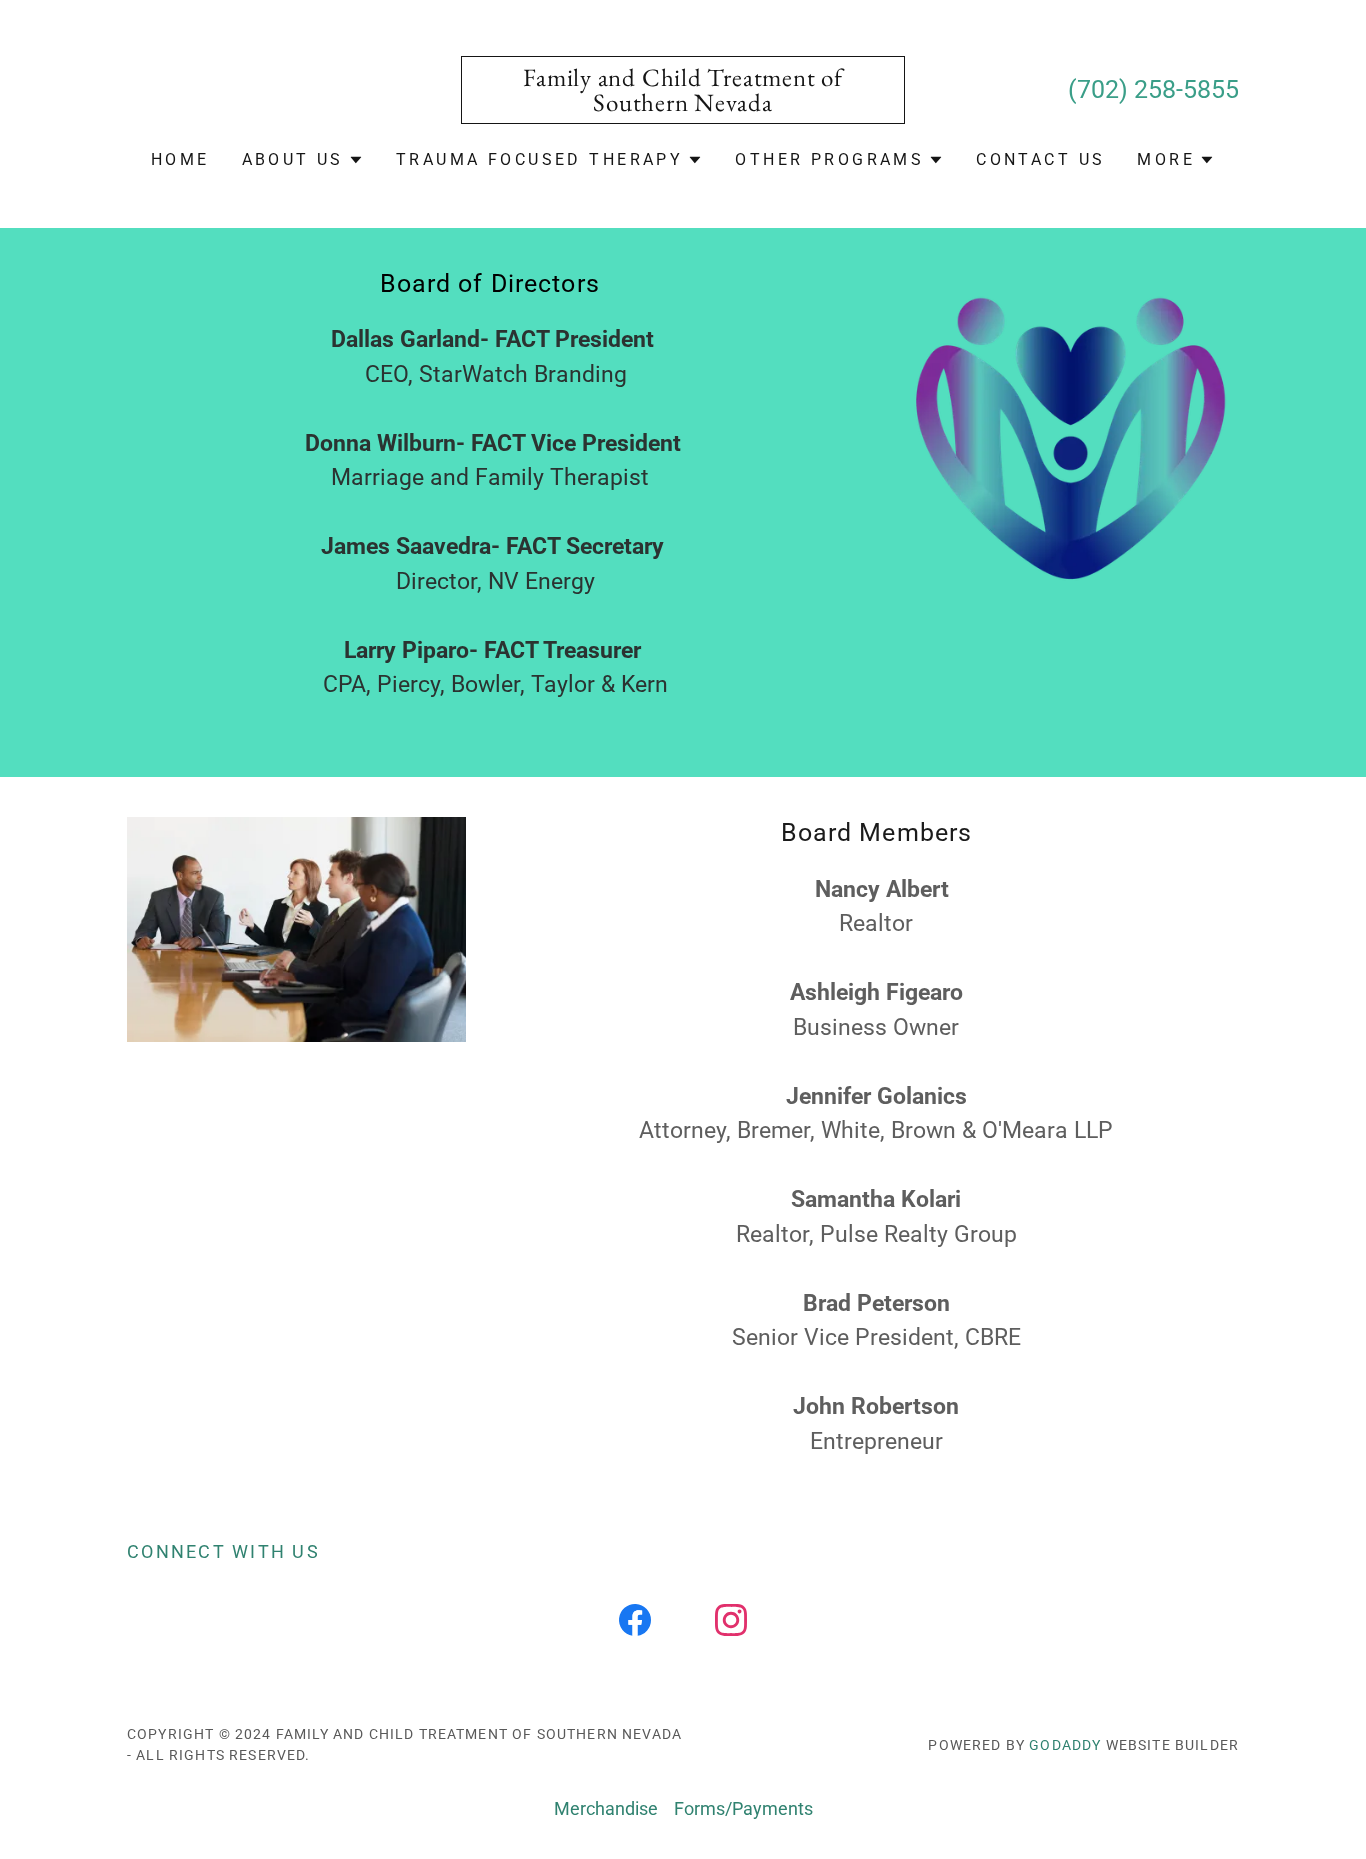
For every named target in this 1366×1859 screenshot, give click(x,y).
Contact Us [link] (1040, 159)
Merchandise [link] (606, 1808)
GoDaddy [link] (1065, 1745)
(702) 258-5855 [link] (1153, 89)
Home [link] (180, 159)
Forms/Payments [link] (743, 1808)
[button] (303, 160)
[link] (683, 104)
